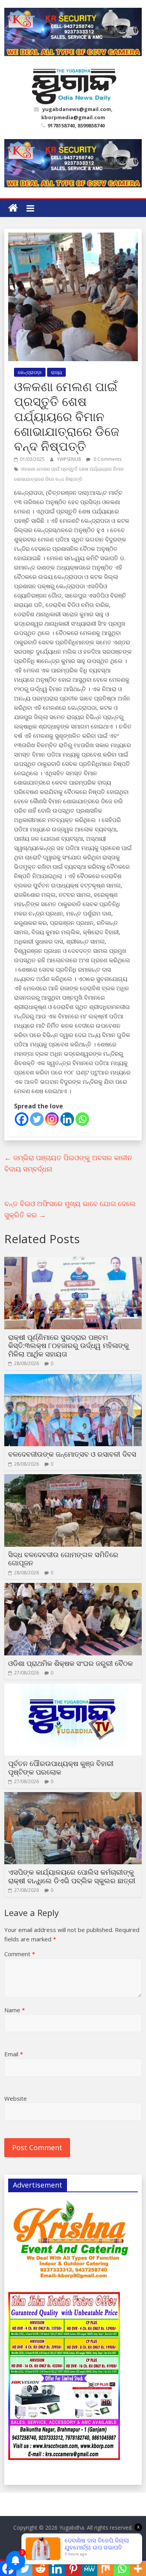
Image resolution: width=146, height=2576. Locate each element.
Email (14, 2054)
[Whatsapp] (82, 1119)
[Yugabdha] (13, 208)
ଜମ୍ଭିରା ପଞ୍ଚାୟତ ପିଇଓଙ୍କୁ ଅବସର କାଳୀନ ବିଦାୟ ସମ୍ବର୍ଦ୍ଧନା (68, 1163)
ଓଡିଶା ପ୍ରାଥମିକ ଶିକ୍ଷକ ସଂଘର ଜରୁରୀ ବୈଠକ (70, 1663)
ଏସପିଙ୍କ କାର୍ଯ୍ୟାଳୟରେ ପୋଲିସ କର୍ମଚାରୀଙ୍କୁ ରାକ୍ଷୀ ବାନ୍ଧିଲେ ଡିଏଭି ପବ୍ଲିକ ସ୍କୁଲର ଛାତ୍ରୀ (72, 1876)
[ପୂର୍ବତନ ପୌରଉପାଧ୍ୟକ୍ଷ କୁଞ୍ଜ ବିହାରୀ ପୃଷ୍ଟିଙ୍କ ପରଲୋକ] (73, 1688)
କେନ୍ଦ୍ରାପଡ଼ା (30, 372)
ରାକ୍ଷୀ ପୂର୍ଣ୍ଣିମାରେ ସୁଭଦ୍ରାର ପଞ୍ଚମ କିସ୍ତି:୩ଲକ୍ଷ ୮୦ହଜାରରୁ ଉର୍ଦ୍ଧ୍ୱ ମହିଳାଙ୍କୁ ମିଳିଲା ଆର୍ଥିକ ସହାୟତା (69, 1345)
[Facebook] (22, 1119)
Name (15, 2010)
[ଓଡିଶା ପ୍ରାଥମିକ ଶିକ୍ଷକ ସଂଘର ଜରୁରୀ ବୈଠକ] (73, 1588)
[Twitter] (37, 1119)
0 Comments (107, 459)
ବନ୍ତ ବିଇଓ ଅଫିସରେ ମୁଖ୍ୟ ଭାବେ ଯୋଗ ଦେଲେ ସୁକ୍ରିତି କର (70, 1209)
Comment (20, 1954)
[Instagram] (52, 1119)
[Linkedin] (67, 1119)
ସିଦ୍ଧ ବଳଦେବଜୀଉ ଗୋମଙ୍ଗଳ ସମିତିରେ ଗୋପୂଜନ (63, 1559)
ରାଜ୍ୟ (56, 372)
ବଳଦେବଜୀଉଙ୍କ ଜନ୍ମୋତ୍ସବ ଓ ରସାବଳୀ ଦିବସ (72, 1454)
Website (16, 2098)
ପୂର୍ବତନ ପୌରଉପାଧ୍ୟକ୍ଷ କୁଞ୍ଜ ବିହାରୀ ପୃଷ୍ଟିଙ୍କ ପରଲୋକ (61, 1768)
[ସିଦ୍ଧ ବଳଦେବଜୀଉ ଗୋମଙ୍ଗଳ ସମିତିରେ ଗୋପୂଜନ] (73, 1479)
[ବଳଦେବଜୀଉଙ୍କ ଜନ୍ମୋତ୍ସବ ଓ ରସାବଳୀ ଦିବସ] (73, 1379)
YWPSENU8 (69, 459)
